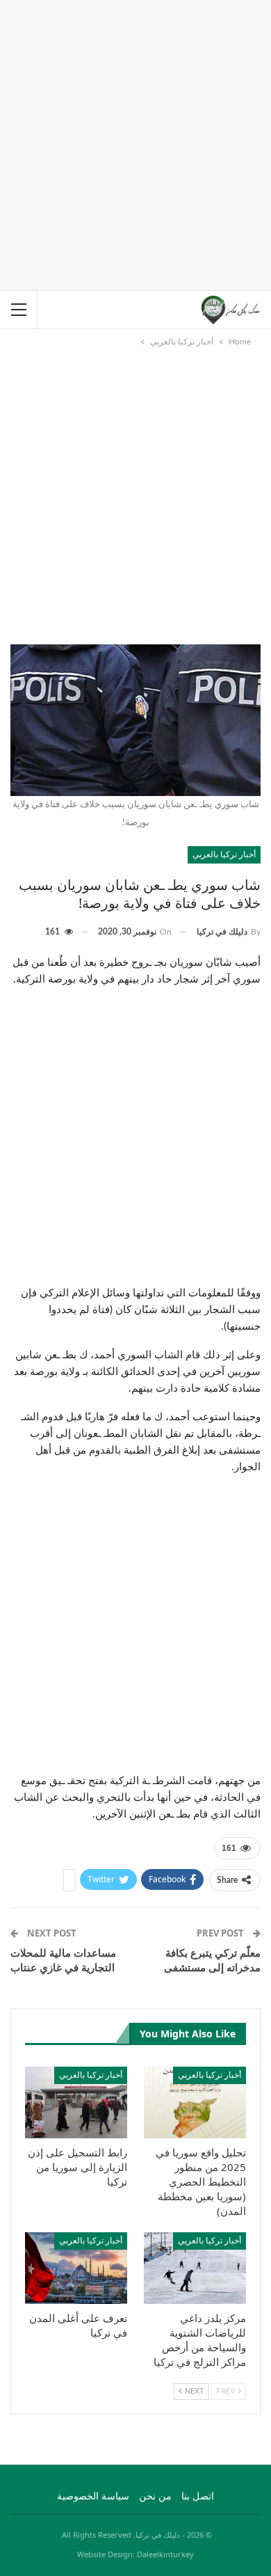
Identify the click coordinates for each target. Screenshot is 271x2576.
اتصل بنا (198, 2497)
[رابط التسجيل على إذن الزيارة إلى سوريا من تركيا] (76, 2102)
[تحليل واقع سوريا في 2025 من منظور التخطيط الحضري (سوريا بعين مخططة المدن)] (195, 2102)
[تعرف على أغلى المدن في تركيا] (76, 2268)
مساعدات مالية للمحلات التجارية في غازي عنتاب (63, 1960)
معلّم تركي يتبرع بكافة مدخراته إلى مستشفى (212, 1960)
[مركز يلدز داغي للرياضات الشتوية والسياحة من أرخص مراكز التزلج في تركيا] (195, 2268)
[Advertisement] (135, 143)
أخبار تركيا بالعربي (224, 854)
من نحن (155, 2497)
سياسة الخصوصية (93, 2497)
